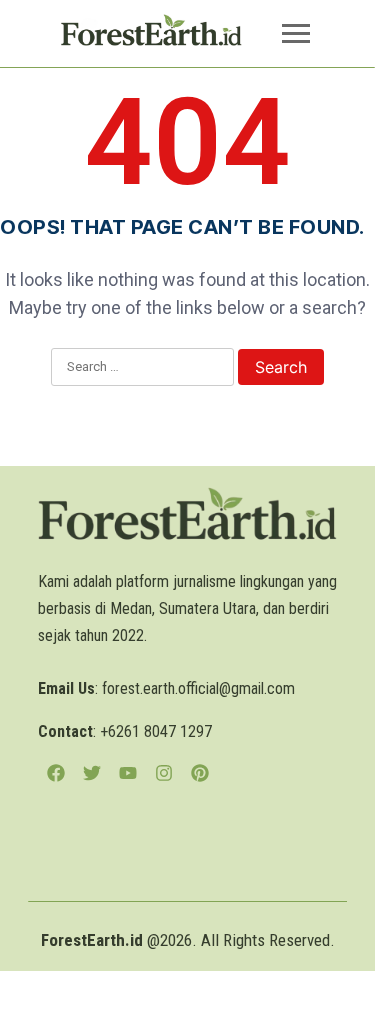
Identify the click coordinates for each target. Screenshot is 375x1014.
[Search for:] (142, 368)
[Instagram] (164, 773)
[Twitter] (92, 773)
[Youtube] (128, 773)
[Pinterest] (200, 773)
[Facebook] (56, 773)
